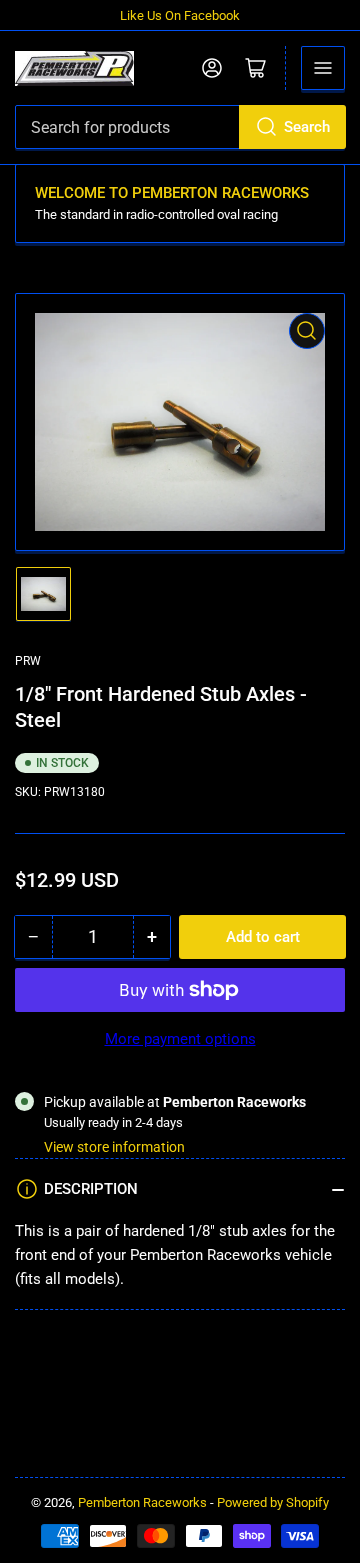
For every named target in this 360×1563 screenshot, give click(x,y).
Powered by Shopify (273, 1502)
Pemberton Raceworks (142, 1502)
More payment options (180, 1039)
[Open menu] (323, 68)
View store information (114, 1147)
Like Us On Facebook (180, 15)
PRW (28, 661)
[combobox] (180, 127)
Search (307, 127)
